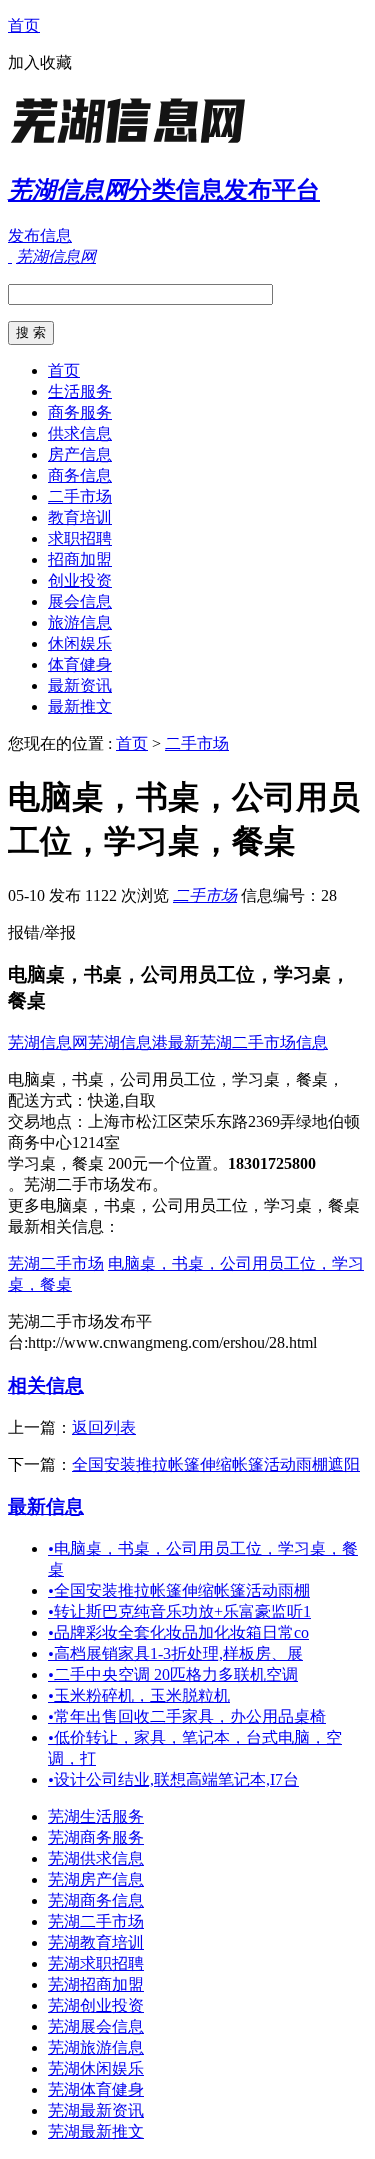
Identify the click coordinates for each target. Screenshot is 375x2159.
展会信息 (80, 601)
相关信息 (46, 1385)
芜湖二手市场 (56, 1263)
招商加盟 (80, 559)
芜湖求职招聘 (96, 1963)
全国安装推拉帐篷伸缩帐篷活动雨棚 (179, 1590)
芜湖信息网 (48, 1042)
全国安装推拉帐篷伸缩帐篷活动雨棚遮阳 (216, 1464)
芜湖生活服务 (96, 1816)
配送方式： (48, 1100)
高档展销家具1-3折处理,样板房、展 (175, 1653)
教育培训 (80, 517)
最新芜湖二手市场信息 (248, 1042)
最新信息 (46, 1506)
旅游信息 (80, 622)
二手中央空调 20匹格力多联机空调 (173, 1674)
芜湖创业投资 (96, 2005)
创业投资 (80, 580)
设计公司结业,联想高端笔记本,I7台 (173, 1779)
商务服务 (80, 412)
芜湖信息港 (128, 1042)
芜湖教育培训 (96, 1942)
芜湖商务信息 (96, 1900)
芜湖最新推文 (96, 2131)
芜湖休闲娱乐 (96, 2068)
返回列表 (104, 1427)
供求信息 (80, 433)
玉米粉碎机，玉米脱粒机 (139, 1695)
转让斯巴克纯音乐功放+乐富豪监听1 (179, 1611)
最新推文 (80, 706)
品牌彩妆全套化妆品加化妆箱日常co (178, 1632)
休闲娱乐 (80, 643)
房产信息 (80, 454)
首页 (24, 25)
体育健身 (80, 664)
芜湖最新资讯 (96, 2110)
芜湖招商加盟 (96, 1984)
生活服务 (80, 391)
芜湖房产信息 (96, 1879)
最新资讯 (80, 685)
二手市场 (80, 496)
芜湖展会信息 (96, 2026)
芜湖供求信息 (96, 1858)
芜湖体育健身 (96, 2089)
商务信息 (80, 475)
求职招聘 (80, 538)
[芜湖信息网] (133, 144)
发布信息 (40, 235)
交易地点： (48, 1121)
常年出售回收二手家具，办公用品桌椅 (187, 1716)
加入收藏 (40, 62)
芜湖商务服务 (96, 1837)
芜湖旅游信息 (96, 2047)
